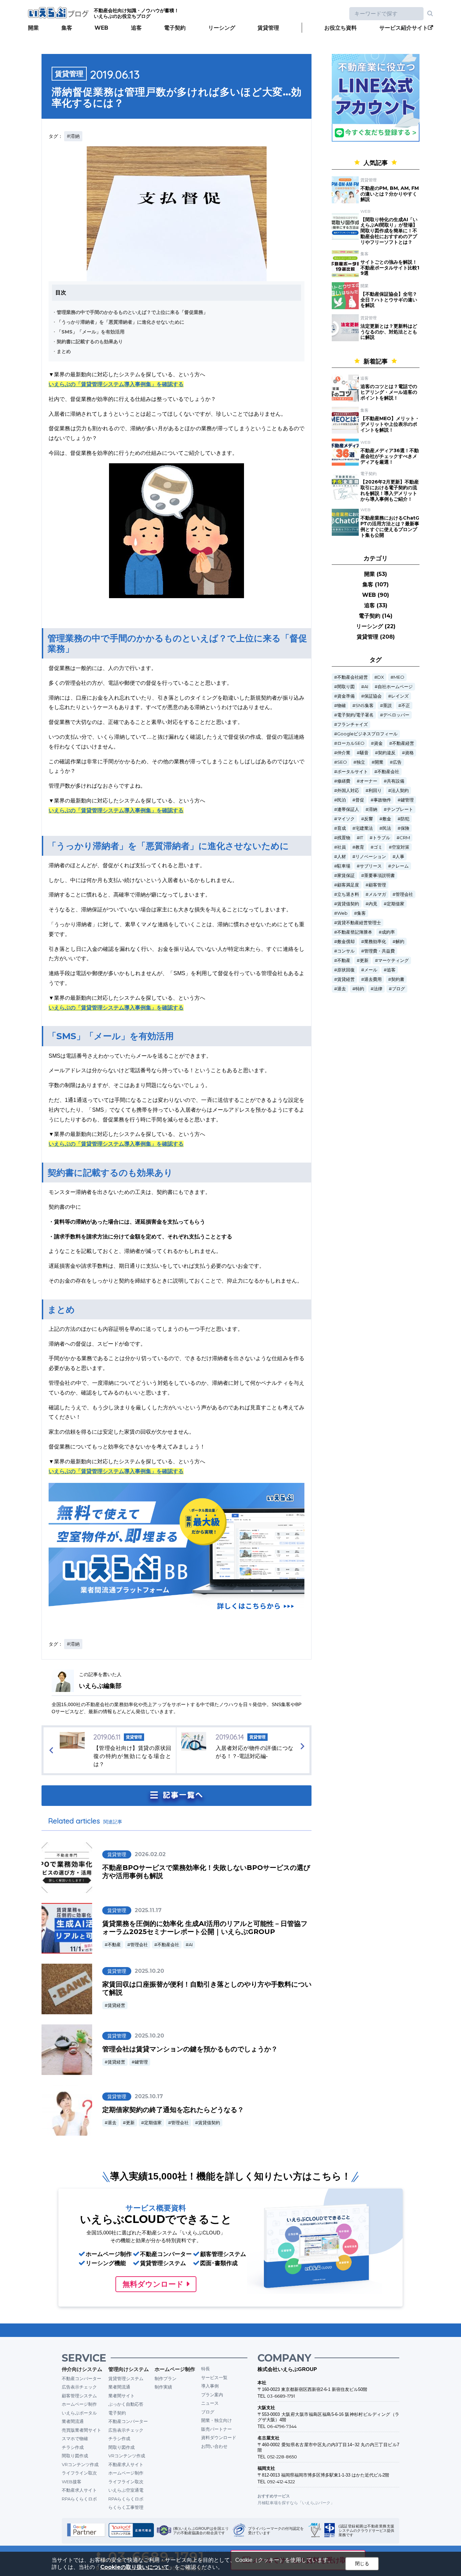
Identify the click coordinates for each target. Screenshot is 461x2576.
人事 (400, 857)
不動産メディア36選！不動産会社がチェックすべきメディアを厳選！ (390, 456)
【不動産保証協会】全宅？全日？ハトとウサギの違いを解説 (389, 300)
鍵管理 (141, 2062)
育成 (342, 828)
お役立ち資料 (341, 28)
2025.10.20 (149, 1971)
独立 (361, 762)
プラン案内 (212, 2395)
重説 (387, 706)
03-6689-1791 (281, 2396)
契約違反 (387, 753)
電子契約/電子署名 (355, 715)
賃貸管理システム (126, 2378)
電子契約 (175, 28)
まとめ (64, 351)
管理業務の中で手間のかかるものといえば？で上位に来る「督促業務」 (132, 312)
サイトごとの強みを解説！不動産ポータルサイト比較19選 (390, 268)
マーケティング (393, 960)
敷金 (387, 819)
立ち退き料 (348, 894)
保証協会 (373, 696)
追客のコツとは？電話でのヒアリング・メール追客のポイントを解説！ (389, 392)
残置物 (344, 838)
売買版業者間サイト (82, 2430)
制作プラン (166, 2378)
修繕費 (344, 781)
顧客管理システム (79, 2396)
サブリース (371, 866)
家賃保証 (346, 875)
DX (381, 677)
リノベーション (371, 857)
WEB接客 (72, 2482)
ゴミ (378, 847)
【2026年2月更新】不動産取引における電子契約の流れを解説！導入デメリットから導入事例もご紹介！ (390, 490)
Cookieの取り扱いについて (135, 2567)
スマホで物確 (75, 2438)
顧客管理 (377, 885)
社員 (342, 847)
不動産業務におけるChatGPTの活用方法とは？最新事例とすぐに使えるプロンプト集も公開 (390, 526)
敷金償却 (346, 942)
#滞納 (73, 136)
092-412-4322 (281, 2482)
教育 (360, 847)
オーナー (369, 781)
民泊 (342, 800)
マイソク (346, 819)
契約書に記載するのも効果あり (90, 342)
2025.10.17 (149, 2096)
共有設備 (396, 781)
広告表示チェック (79, 2387)
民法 (387, 828)
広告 (397, 762)
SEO (342, 762)
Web (342, 913)
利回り (375, 791)
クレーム (400, 866)
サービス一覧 (214, 2377)
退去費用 (373, 979)
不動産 (114, 1945)
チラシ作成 (73, 2447)
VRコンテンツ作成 (80, 2464)
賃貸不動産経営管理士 (359, 923)
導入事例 (210, 2386)
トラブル (381, 838)
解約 (400, 942)
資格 (409, 753)
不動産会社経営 (352, 677)
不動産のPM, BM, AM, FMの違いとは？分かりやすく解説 (390, 194)
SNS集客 (364, 706)
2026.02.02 (150, 1854)
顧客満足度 (348, 885)
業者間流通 (73, 2421)
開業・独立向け (216, 2420)
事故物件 (382, 800)
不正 (406, 706)
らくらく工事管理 (126, 2507)
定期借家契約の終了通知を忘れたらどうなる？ (173, 2110)
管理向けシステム (129, 2369)
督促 (360, 800)
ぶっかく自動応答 (126, 2404)
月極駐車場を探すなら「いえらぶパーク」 (296, 2503)
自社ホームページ (395, 687)
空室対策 (401, 847)
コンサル (346, 951)
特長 (206, 2369)
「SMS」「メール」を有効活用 (91, 332)
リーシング (222, 28)
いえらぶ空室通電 (126, 2490)
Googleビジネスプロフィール (367, 734)
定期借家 (153, 2123)
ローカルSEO (351, 743)
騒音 (364, 753)
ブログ (398, 989)
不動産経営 (403, 743)
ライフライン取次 (79, 2473)
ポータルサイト (352, 772)
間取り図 (346, 687)
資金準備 (346, 696)
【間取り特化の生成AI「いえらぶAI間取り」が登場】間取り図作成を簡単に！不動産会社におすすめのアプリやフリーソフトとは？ (389, 231)
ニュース (210, 2403)
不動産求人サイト (79, 2490)
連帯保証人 (348, 809)
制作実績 (163, 2387)
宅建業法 (364, 828)
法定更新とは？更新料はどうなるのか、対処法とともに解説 (389, 332)
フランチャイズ (352, 724)
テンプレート (400, 809)
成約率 (388, 932)
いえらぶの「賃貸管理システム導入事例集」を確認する (116, 384)
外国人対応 (348, 791)
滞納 (373, 809)
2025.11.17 (148, 1910)
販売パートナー (216, 2429)
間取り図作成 (75, 2456)
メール (371, 970)
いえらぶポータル (79, 2413)
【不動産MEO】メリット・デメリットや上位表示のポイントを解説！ (390, 424)
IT (361, 838)
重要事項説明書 (379, 875)
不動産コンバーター (82, 2378)
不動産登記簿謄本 (355, 932)
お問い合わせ (214, 2446)
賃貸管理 (268, 28)
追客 (136, 28)
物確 (342, 706)
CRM (405, 838)
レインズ (400, 696)
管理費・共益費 (379, 951)
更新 (130, 2123)
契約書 (398, 979)
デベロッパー (396, 715)
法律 (378, 989)
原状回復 (346, 970)
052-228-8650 (282, 2457)
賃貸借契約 (209, 2123)
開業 (33, 28)
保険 (405, 828)
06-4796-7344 (282, 2426)
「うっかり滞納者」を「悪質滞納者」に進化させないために (120, 322)
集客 (67, 28)
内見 (373, 904)
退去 (112, 2123)
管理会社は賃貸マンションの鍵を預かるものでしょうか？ (190, 2049)
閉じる (362, 2564)
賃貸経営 (116, 2005)
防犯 (405, 819)
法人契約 (400, 791)
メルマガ (377, 894)
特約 (360, 989)
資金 (378, 743)
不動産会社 (168, 1945)
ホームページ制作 (79, 2404)
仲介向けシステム (82, 2369)
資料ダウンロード (219, 2437)
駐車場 (344, 866)
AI (191, 1945)
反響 (369, 819)
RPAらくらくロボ (79, 2499)
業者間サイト (121, 2396)
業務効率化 (375, 942)
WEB (101, 28)
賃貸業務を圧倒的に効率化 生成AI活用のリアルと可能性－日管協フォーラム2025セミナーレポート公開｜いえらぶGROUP (205, 1928)
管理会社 (139, 1945)
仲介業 (344, 753)
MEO (399, 677)
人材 (342, 857)
